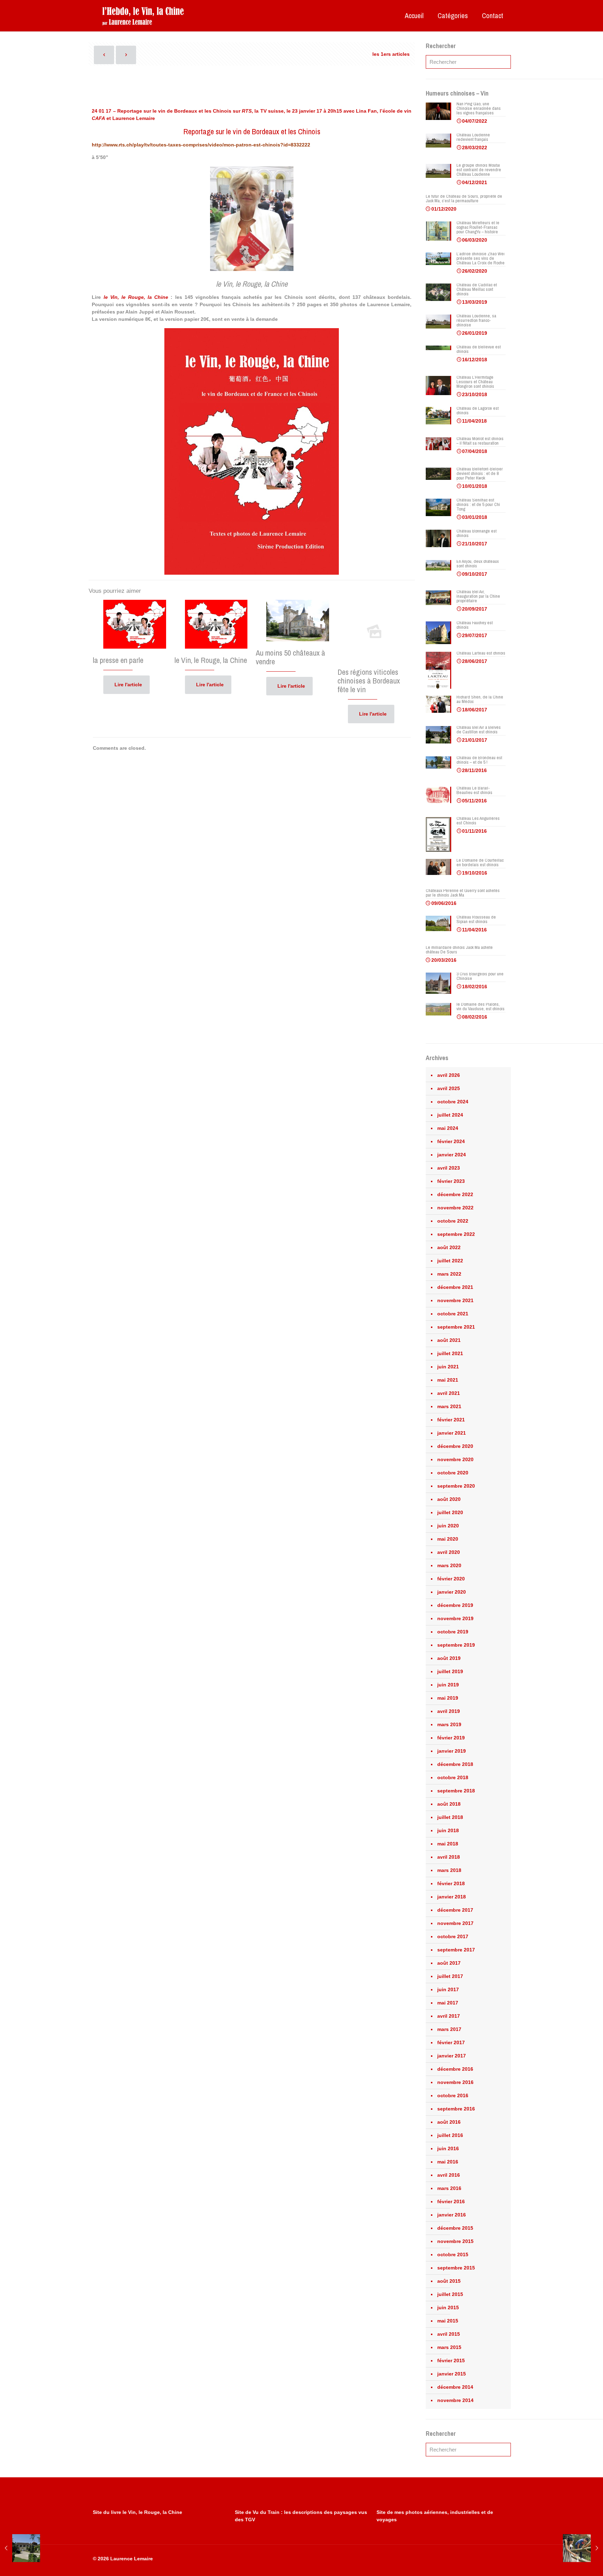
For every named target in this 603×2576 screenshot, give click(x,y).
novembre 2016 (455, 2082)
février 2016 (451, 2201)
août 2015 (449, 2281)
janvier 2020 (452, 1592)
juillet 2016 (450, 2135)
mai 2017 (448, 2003)
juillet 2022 (450, 1261)
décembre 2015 (455, 2228)
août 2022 (449, 1247)
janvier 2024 (452, 1155)
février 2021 (451, 1420)
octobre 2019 (453, 1632)
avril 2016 (449, 2175)
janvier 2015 (452, 2374)
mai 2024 (448, 1128)
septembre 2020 (456, 1486)
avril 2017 (449, 2016)
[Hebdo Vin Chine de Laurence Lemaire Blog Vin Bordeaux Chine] (143, 16)
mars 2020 (449, 1565)
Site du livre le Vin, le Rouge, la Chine (137, 2512)
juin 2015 (448, 2307)
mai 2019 (448, 1698)
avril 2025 (449, 1088)
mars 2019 (449, 1724)
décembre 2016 (455, 2069)
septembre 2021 (456, 1327)
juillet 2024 (450, 1115)
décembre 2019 (455, 1605)
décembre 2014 (455, 2387)
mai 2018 (448, 1844)
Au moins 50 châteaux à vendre (291, 657)
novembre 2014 (455, 2400)
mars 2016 (449, 2188)
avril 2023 (449, 1168)
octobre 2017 (453, 1936)
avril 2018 (449, 1857)
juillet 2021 (450, 1353)
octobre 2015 (453, 2254)
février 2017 (451, 2042)
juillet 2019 (450, 1671)
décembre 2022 (455, 1194)
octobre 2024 (453, 1102)
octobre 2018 (453, 1777)
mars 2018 (449, 1870)
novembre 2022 (455, 1208)
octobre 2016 (453, 2095)
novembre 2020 (455, 1459)
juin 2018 (448, 1830)
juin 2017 (448, 1989)
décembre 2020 (455, 1446)
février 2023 (451, 1181)
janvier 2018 (452, 1897)
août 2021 (449, 1340)
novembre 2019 (455, 1618)
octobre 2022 (453, 1221)
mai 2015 (448, 2321)
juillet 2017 (450, 1976)
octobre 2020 (453, 1473)
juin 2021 (448, 1367)
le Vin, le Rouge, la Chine (211, 660)
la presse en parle (118, 660)
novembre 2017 (455, 1923)
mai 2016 (448, 2162)
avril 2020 (449, 1552)
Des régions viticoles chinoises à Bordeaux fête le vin (369, 681)
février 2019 (451, 1738)
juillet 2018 (450, 1817)
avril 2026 (449, 1075)
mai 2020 (448, 1539)
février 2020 (451, 1579)
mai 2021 (448, 1380)
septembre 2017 (456, 1950)
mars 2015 (449, 2347)
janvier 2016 (452, 2215)
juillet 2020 (450, 1512)
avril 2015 (449, 2334)
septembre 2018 (456, 1791)
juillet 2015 (450, 2294)
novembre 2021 (455, 1300)
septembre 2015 (456, 2268)
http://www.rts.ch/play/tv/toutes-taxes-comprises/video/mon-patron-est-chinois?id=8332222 (201, 145)
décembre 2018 (455, 1764)
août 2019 (449, 1658)
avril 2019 (449, 1711)
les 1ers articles (391, 54)
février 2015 (451, 2360)
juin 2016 (448, 2148)
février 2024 (451, 1141)
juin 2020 (448, 1526)
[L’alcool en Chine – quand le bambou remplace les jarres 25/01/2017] (583, 2548)
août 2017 (449, 1963)
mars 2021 (449, 1406)
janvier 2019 (452, 1751)
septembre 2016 (456, 2109)
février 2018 (451, 1883)
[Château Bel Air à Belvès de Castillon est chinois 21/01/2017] (20, 2548)
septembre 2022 (456, 1234)
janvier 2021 (452, 1433)
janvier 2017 (452, 2056)
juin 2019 (448, 1685)
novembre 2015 (455, 2241)
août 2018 (449, 1804)
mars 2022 (449, 1274)
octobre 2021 (453, 1314)
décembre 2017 (455, 1910)
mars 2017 (449, 2029)
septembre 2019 (456, 1645)
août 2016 (449, 2122)
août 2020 (449, 1499)
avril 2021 (449, 1393)
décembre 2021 (455, 1287)
